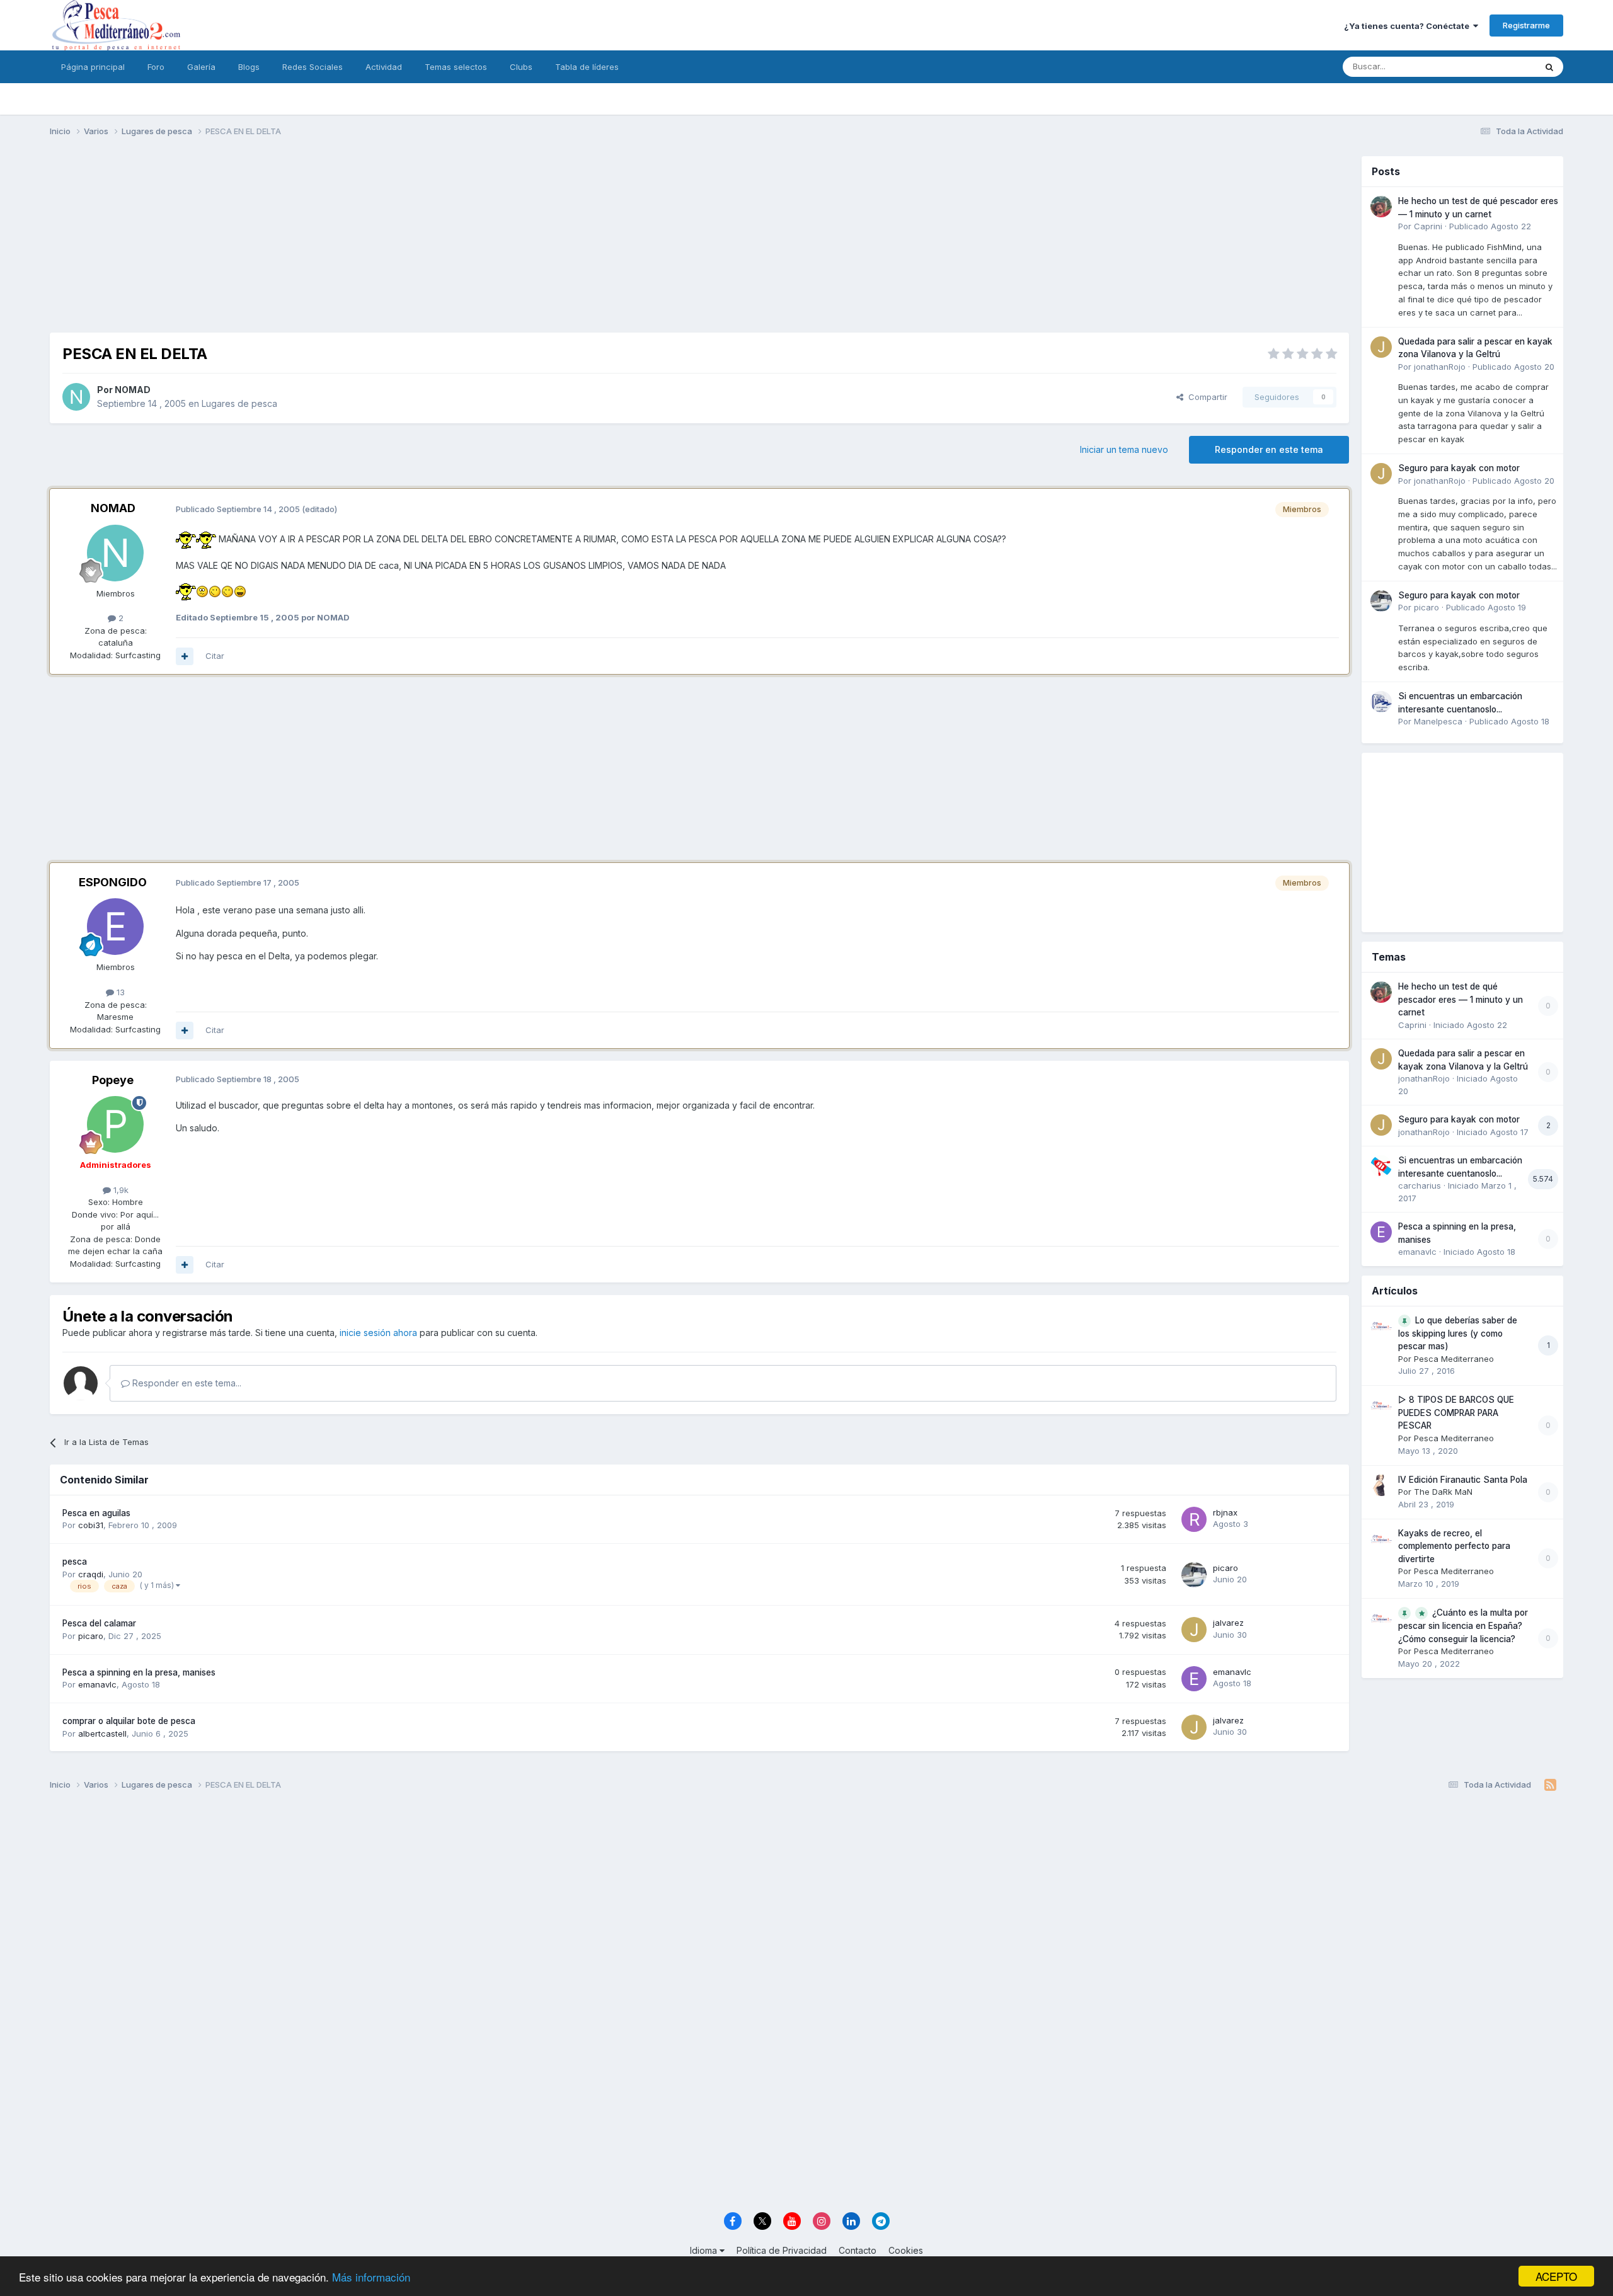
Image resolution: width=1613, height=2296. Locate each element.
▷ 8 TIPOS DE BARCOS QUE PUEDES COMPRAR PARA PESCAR (1456, 1413)
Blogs (249, 67)
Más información (371, 2277)
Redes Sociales (313, 67)
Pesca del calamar (99, 1623)
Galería (201, 67)
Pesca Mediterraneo (1454, 1359)
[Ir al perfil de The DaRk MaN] (1381, 1485)
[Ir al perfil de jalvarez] (1194, 1630)
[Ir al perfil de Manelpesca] (1381, 702)
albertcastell (102, 1733)
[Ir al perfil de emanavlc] (1194, 1679)
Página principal (93, 67)
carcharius (1420, 1185)
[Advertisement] (699, 244)
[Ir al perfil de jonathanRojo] (1381, 347)
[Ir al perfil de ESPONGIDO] (115, 927)
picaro (1226, 1568)
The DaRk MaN (1443, 1492)
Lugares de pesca (239, 403)
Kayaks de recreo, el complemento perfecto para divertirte (1454, 1546)
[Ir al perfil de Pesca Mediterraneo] (1381, 1326)
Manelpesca (1438, 721)
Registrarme (1526, 25)
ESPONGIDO (113, 882)
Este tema (1500, 66)
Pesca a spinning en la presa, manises (139, 1672)
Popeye (113, 1080)
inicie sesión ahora (378, 1333)
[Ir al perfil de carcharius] (1381, 1166)
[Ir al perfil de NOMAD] (76, 397)
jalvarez (1228, 1623)
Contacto (858, 2250)
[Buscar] (1549, 67)
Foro (156, 67)
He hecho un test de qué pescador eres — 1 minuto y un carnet (1461, 999)
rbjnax (1225, 1512)
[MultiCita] (185, 656)
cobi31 (91, 1525)
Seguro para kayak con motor (1459, 468)
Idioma (705, 2250)
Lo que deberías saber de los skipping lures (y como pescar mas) (1458, 1334)
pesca (75, 1562)
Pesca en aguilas (96, 1513)
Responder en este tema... (186, 1383)
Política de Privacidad (782, 2250)
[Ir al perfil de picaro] (1194, 1575)
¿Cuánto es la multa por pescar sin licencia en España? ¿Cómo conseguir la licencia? (1463, 1626)
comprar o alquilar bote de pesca (129, 1721)
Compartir (1205, 397)
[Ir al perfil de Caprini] (1381, 207)
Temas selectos (456, 67)
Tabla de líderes (587, 67)
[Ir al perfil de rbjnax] (1194, 1519)
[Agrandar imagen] (186, 538)
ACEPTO (1556, 2276)
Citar (215, 656)
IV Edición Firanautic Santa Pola (1463, 1480)
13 (119, 992)
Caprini (1428, 226)
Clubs (521, 67)
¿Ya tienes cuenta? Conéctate (1409, 26)
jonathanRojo (1440, 367)
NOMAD (133, 390)
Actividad (384, 67)
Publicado (1490, 226)
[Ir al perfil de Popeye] (115, 1124)
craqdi (91, 1574)
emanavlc (97, 1684)
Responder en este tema (1269, 449)
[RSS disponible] (1550, 1785)
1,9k (120, 1190)
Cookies (906, 2250)
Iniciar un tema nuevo (1124, 449)
